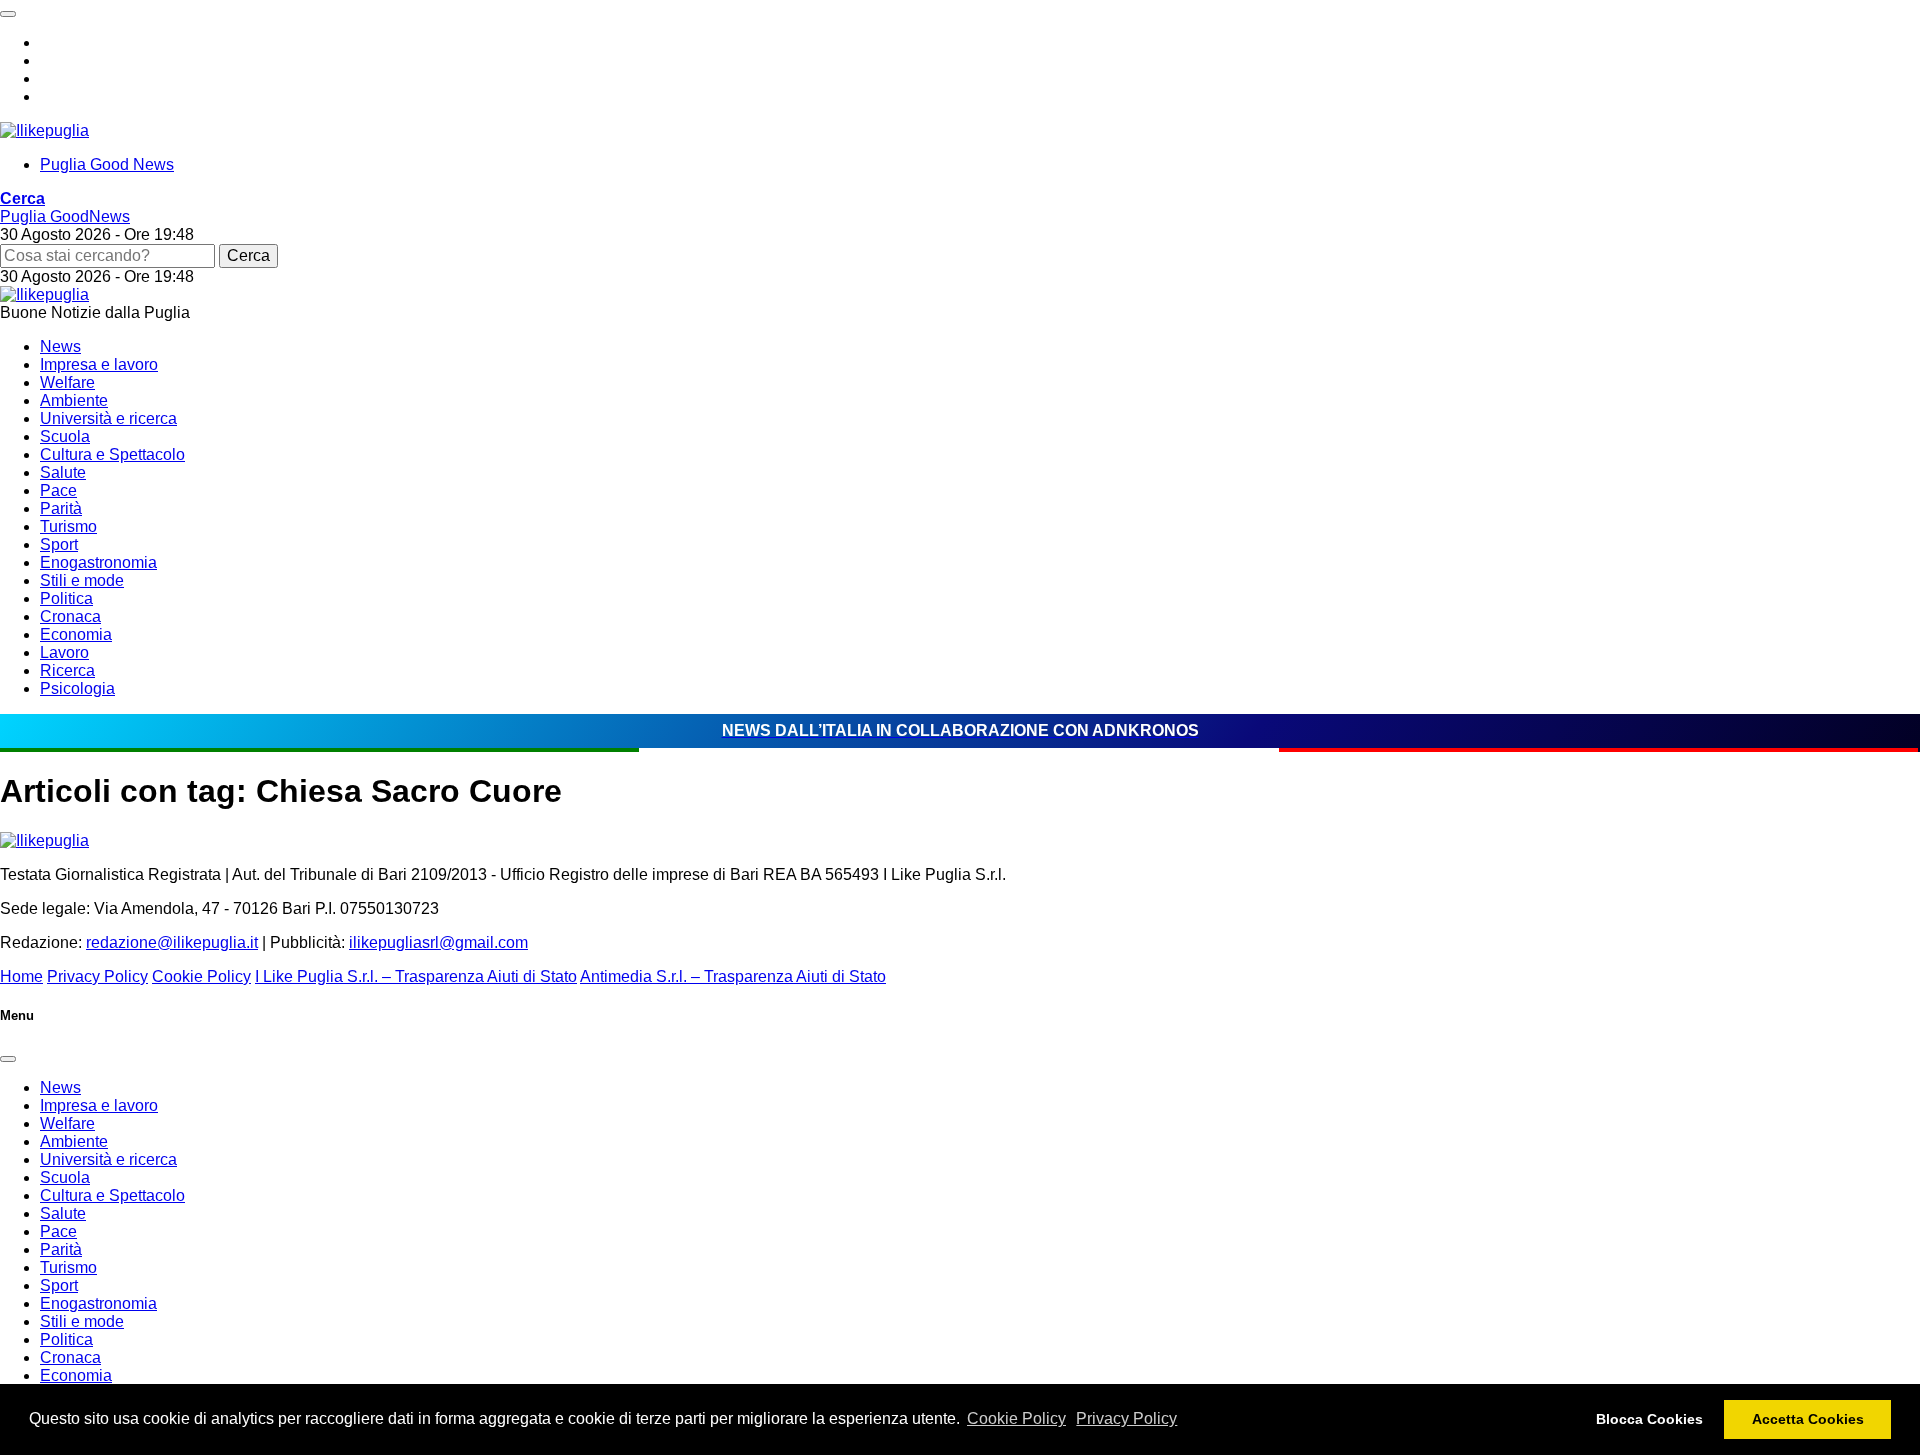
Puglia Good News (107, 164)
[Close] (8, 1059)
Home (21, 976)
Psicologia (77, 688)
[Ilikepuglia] (44, 130)
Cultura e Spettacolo (112, 454)
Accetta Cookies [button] (1808, 1419)
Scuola (65, 436)
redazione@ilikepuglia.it (172, 942)
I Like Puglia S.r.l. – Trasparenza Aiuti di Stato (416, 976)
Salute (63, 472)
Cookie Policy (1016, 1418)
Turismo (68, 526)
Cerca (248, 255)
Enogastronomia (98, 562)
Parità (61, 508)
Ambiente (74, 400)
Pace (58, 490)
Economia (76, 634)
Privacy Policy (1126, 1418)
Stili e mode (82, 580)
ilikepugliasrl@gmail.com (438, 942)
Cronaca (70, 616)
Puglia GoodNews (65, 216)
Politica (66, 598)
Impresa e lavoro (99, 364)
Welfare (67, 382)
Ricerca (67, 670)
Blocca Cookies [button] (1649, 1419)
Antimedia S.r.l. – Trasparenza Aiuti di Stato (733, 976)
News (60, 346)
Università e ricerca (108, 418)
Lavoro (64, 652)
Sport (59, 544)
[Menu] (8, 14)
